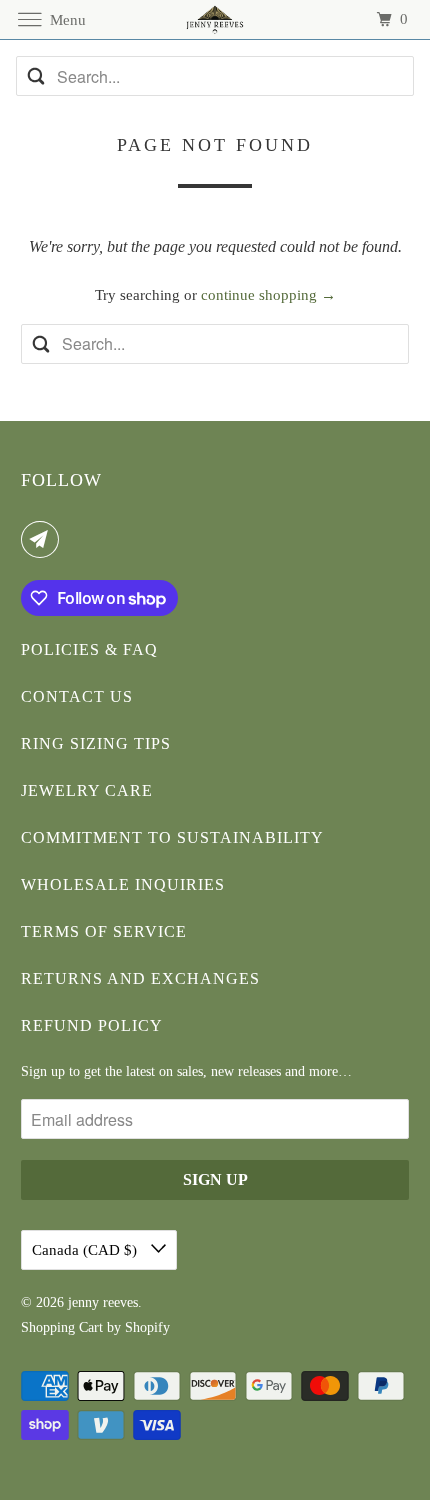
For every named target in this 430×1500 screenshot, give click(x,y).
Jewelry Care (87, 790)
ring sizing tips (96, 743)
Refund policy (92, 1025)
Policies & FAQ (89, 649)
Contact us (77, 696)
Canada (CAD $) (86, 1250)
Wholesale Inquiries (123, 884)
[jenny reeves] (215, 19)
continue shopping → (268, 295)
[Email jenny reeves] (44, 539)
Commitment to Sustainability (172, 837)
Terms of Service (104, 931)
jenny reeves (103, 1302)
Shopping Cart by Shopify (95, 1327)
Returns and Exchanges (140, 978)
